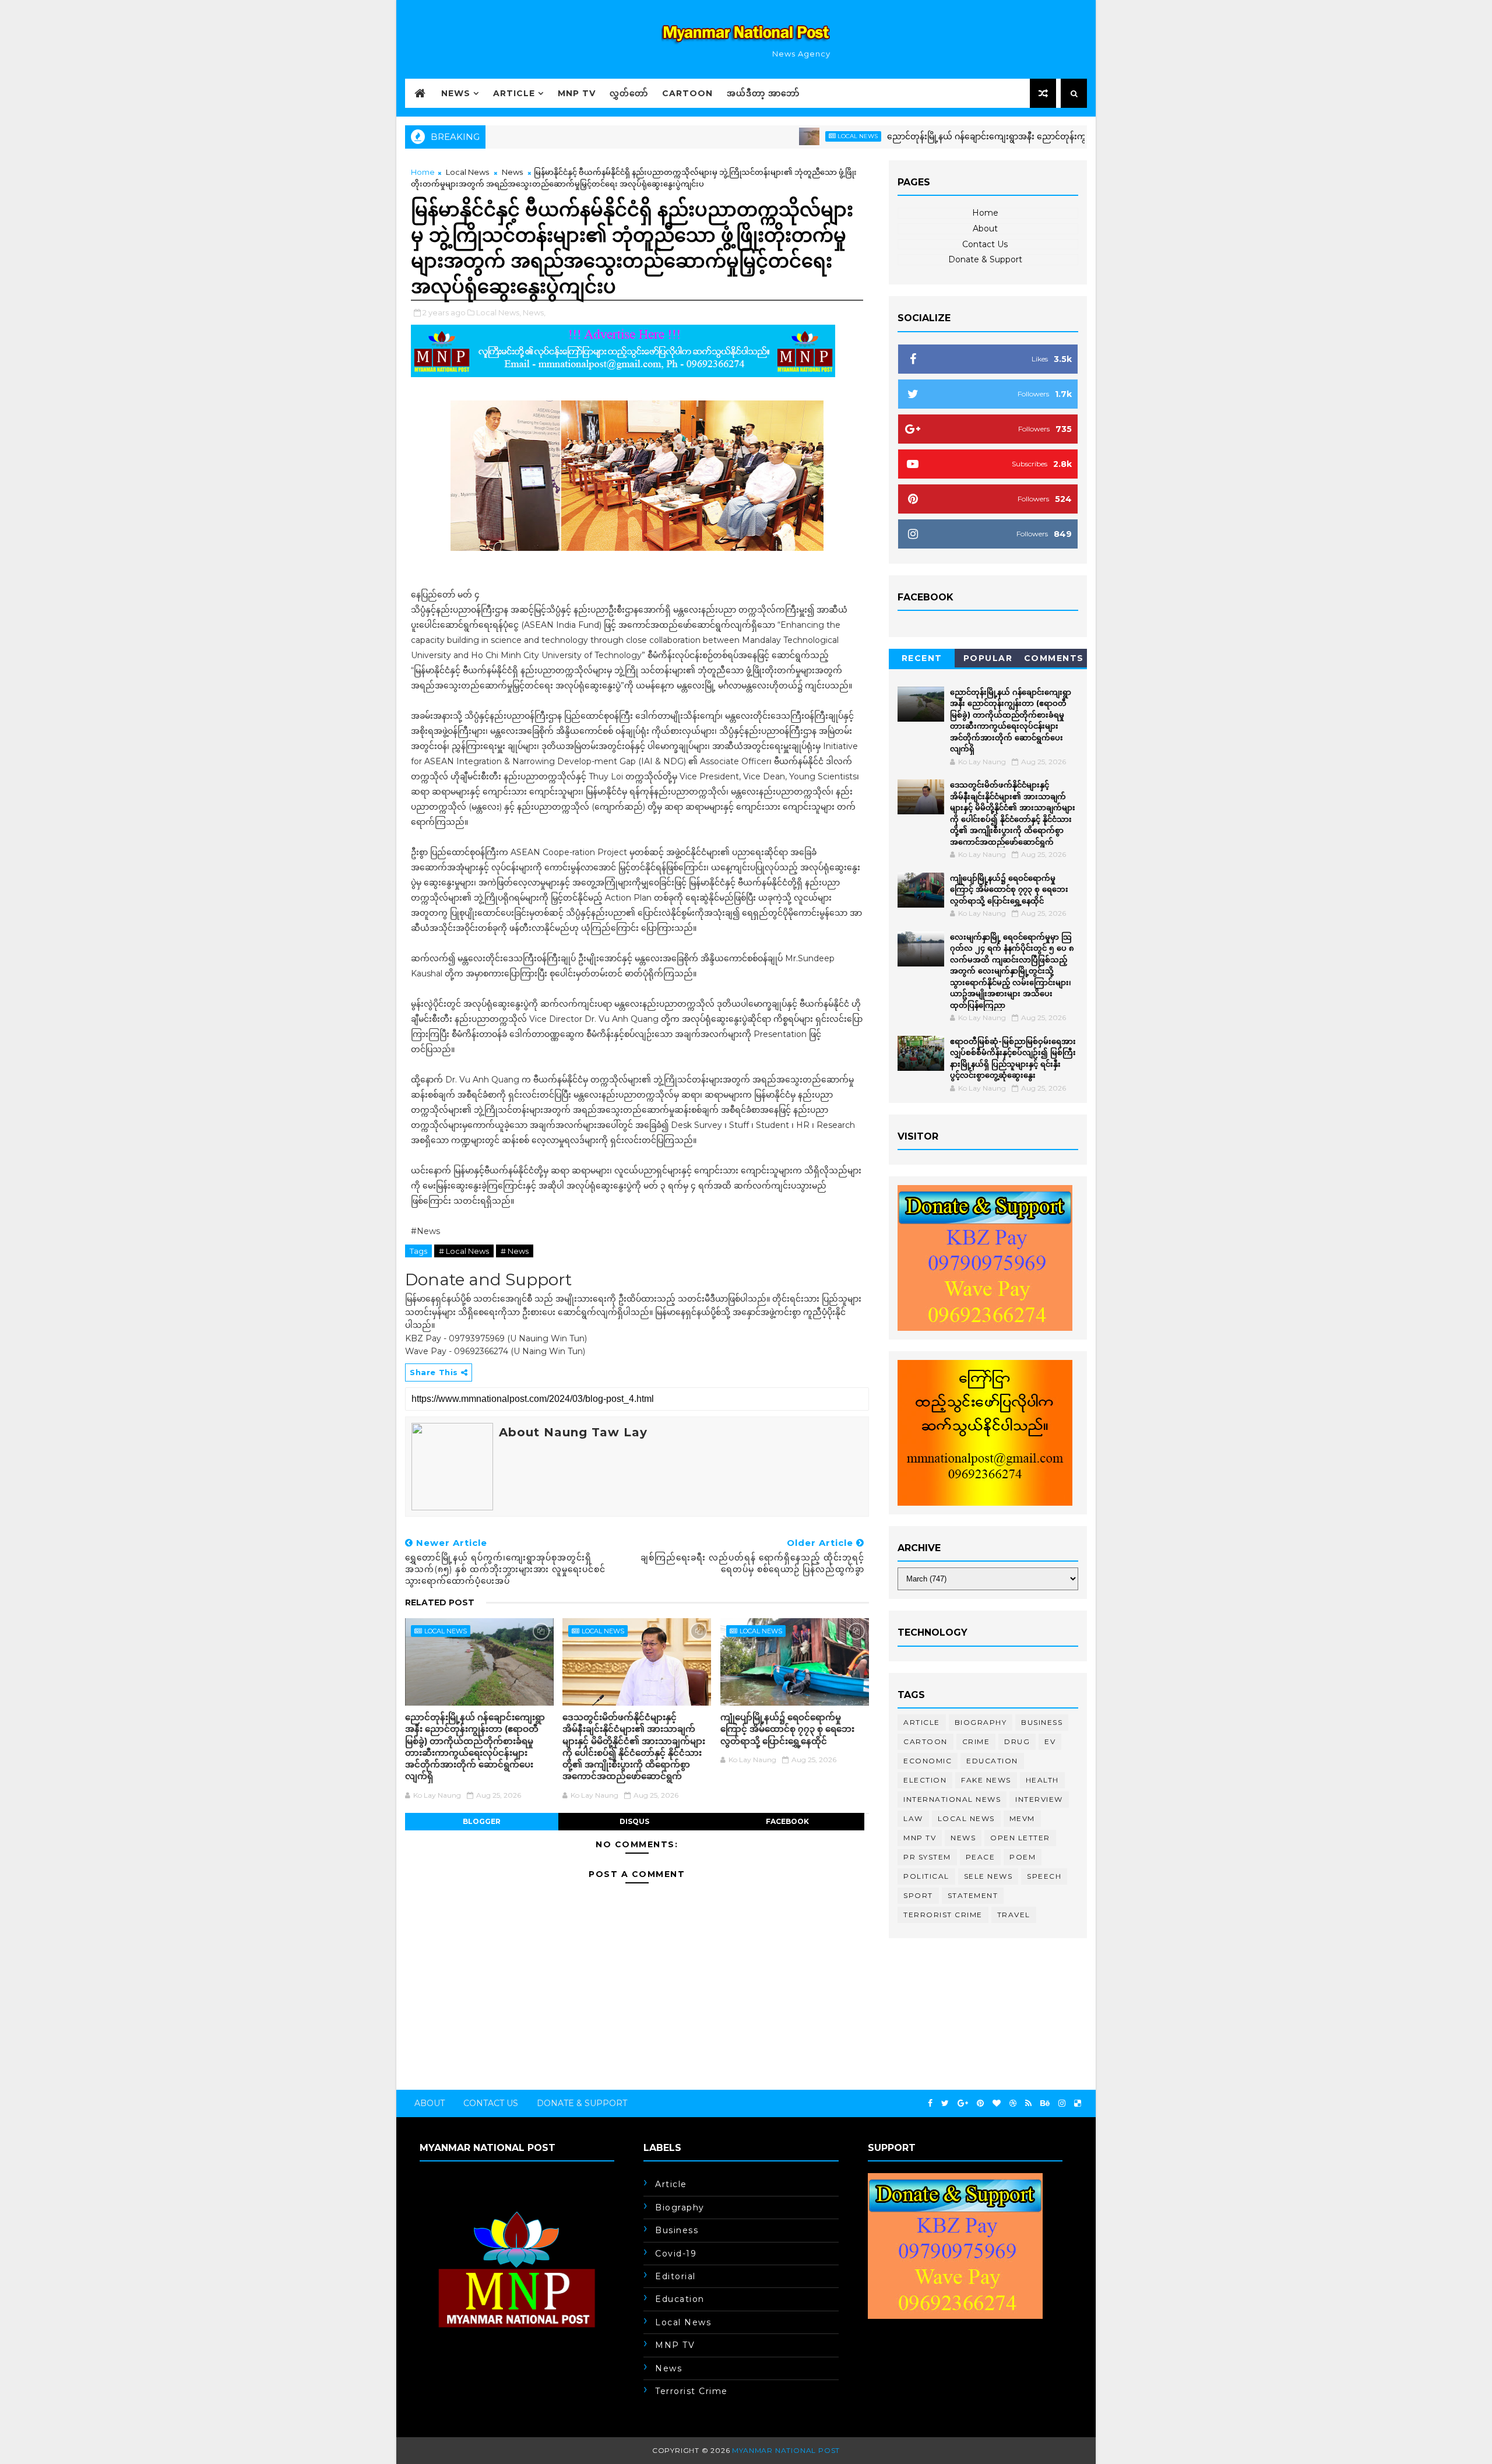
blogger (482, 1821)
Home (423, 172)
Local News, (499, 312)
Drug (1017, 1741)
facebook (787, 1821)
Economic (928, 1761)
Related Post (440, 1602)
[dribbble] (1013, 2103)
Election (925, 1780)
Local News (788, 136)
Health (1042, 1780)
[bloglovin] (997, 2103)
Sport (918, 1895)
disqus (634, 1821)
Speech (1044, 1876)
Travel (1014, 1915)
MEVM (1022, 1818)
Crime (976, 1741)
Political (926, 1876)
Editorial (675, 2276)
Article (514, 93)
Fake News (986, 1780)
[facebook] (930, 2103)
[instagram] (1062, 2103)
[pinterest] (980, 2103)
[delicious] (1078, 2103)
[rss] (1028, 2103)
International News (952, 1799)
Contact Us (985, 244)
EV (1050, 1741)
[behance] (1045, 2103)
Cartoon (687, 93)
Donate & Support (985, 259)
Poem (1023, 1857)
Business (1042, 1722)
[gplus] (963, 2103)
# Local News (464, 1251)
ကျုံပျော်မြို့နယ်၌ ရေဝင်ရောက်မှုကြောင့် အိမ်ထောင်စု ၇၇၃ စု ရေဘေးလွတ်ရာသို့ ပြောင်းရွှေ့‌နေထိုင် (787, 1729)
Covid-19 (676, 2254)
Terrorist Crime (943, 1915)
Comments (1054, 658)
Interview (1039, 1799)
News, (534, 312)
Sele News (988, 1876)
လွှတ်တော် (629, 93)
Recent (922, 658)
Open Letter (1020, 1838)
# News (515, 1251)
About (985, 229)
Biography (981, 1722)
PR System (927, 1857)
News (456, 93)
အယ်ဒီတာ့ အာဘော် (763, 93)
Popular (988, 658)
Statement (973, 1895)
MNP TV (577, 93)
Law (913, 1818)
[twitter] (945, 2103)
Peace (981, 1857)
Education (992, 1761)
